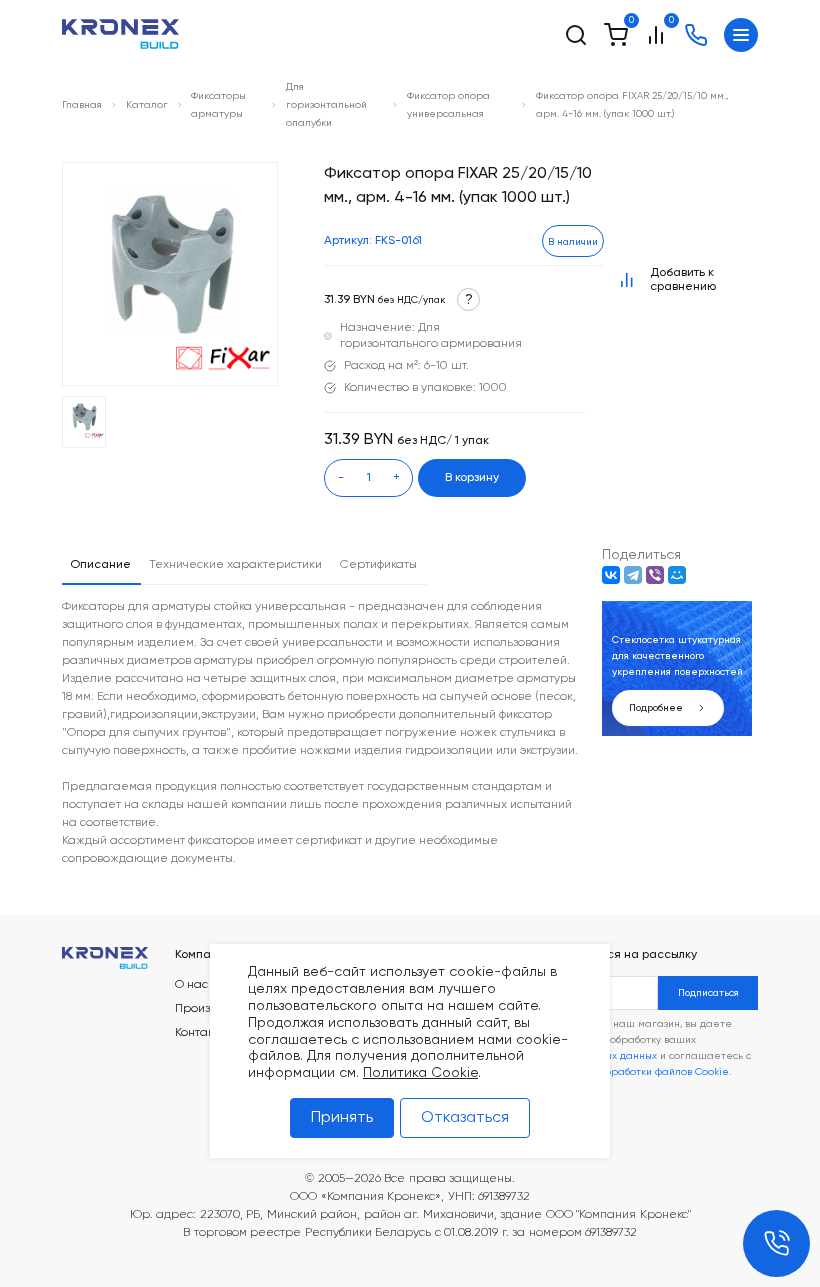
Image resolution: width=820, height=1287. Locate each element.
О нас (191, 985)
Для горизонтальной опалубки (326, 105)
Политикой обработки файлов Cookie (636, 1072)
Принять (342, 1118)
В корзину (472, 478)
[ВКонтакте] (611, 575)
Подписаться (708, 993)
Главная (82, 105)
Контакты (201, 1033)
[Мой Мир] (677, 575)
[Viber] (655, 575)
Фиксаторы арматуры (218, 105)
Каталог (147, 105)
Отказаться (465, 1118)
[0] (616, 35)
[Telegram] (633, 575)
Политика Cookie (420, 1073)
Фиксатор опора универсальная (448, 105)
